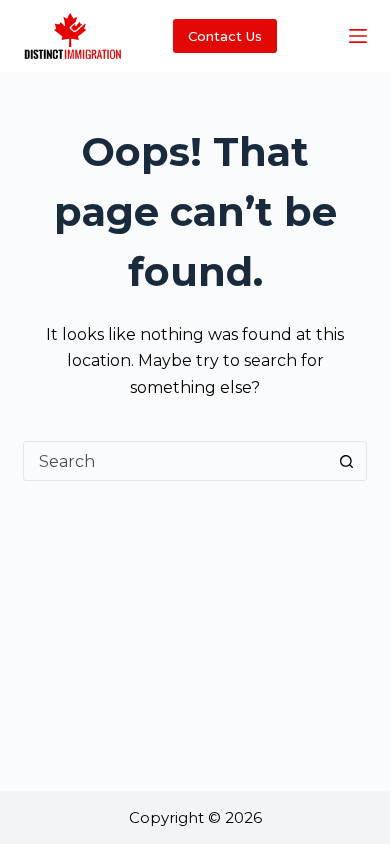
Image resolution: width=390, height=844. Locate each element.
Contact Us (225, 36)
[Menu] (358, 36)
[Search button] (347, 461)
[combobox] (175, 461)
